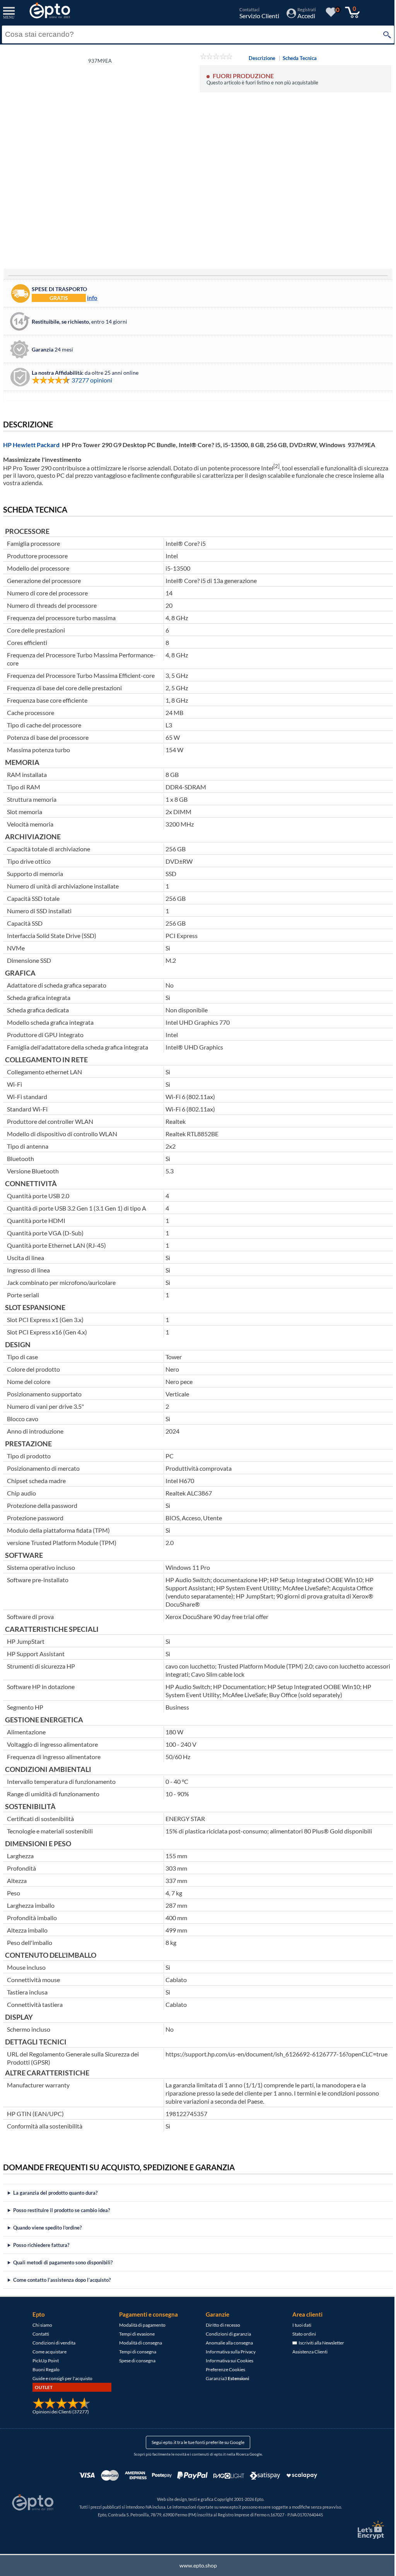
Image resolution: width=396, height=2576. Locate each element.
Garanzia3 (225, 2378)
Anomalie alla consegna (227, 2343)
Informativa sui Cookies (227, 2361)
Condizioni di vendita (51, 2343)
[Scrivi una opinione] (216, 58)
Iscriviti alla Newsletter (318, 2343)
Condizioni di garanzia (226, 2334)
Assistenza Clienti (307, 2352)
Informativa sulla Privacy (228, 2352)
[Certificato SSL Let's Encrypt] (364, 2530)
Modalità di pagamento (140, 2325)
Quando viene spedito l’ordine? (47, 2228)
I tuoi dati (299, 2325)
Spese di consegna (135, 2361)
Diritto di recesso (220, 2325)
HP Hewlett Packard (31, 445)
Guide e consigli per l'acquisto (60, 2378)
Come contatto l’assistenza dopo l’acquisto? (62, 2280)
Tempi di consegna (135, 2352)
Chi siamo (40, 2325)
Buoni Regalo (43, 2369)
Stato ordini (301, 2334)
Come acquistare (47, 2352)
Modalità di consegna (138, 2343)
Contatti (38, 2334)
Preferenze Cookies (223, 2369)
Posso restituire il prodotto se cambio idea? (61, 2210)
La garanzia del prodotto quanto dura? (55, 2193)
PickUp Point (43, 2361)
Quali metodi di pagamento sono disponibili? (63, 2262)
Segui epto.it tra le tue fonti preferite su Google (195, 2442)
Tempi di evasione (134, 2334)
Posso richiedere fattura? (41, 2245)
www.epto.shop (195, 2565)
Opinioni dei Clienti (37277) (58, 2412)
